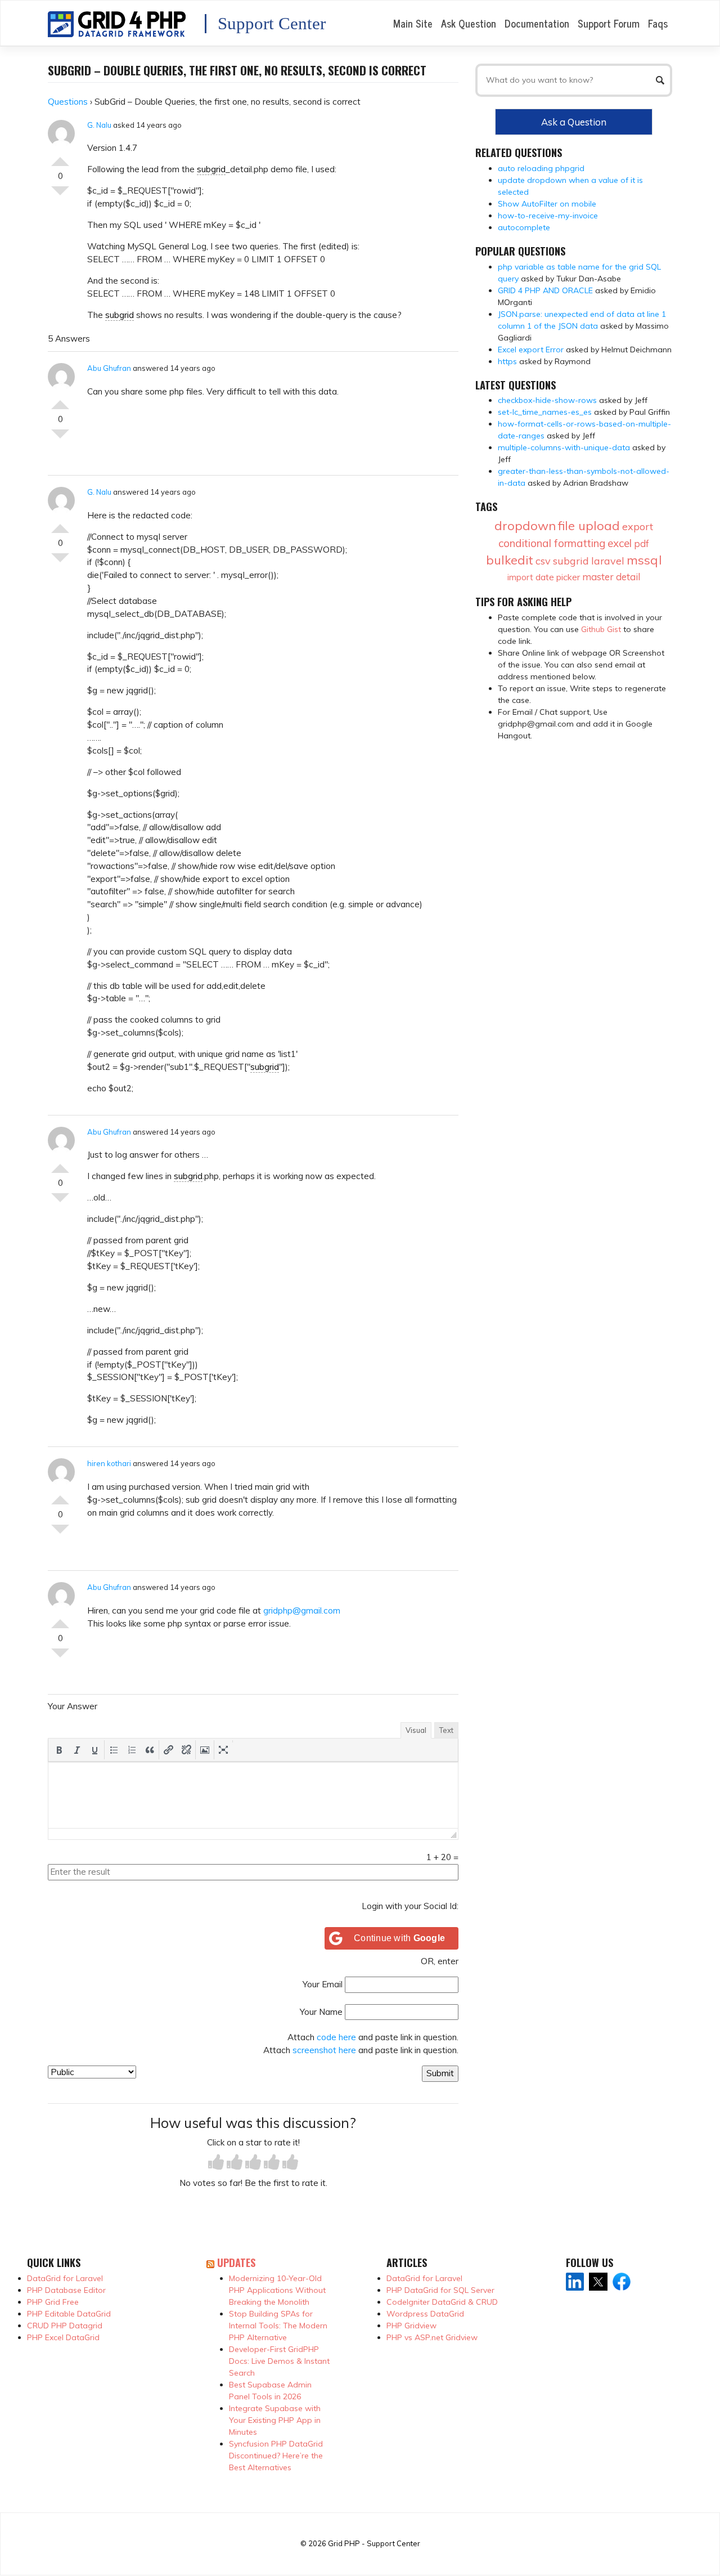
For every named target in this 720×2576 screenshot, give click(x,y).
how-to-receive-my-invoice (548, 216)
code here (336, 2037)
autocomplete (524, 227)
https (507, 361)
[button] (59, 1750)
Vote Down (60, 195)
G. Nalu (99, 125)
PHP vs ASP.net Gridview (432, 2337)
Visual (416, 1730)
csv (543, 561)
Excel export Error (531, 350)
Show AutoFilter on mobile (547, 204)
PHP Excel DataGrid (63, 2337)
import (520, 577)
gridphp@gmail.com (302, 1610)
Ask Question (469, 23)
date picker (558, 577)
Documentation (537, 23)
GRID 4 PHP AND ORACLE (545, 290)
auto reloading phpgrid (541, 168)
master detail (611, 577)
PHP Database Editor (66, 2290)
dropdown (525, 526)
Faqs (658, 23)
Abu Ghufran (109, 368)
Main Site (413, 23)
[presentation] (59, 1750)
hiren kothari (109, 1463)
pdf (642, 543)
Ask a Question (574, 122)
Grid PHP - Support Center (374, 2543)
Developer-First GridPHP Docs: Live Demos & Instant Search (279, 2361)
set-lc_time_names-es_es (545, 412)
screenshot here (324, 2050)
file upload (589, 526)
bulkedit (510, 560)
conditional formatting (552, 543)
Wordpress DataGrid (425, 2314)
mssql (644, 560)
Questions (68, 102)
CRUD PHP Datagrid (65, 2326)
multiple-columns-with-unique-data (564, 447)
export (638, 527)
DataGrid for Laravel (65, 2278)
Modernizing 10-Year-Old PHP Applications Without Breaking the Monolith (277, 2290)
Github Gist (601, 629)
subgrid (211, 169)
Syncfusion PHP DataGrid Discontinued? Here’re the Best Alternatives (276, 2456)
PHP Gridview (411, 2326)
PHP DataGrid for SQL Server (440, 2290)
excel (620, 543)
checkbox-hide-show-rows (547, 400)
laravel (608, 561)
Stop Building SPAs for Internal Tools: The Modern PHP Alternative (278, 2326)
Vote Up (60, 157)
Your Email (323, 1984)
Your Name (321, 2012)
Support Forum (609, 23)
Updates (236, 2262)
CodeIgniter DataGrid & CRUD (442, 2302)
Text (446, 1730)
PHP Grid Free (53, 2302)
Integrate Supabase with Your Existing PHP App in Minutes (275, 2420)
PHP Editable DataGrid (69, 2314)
